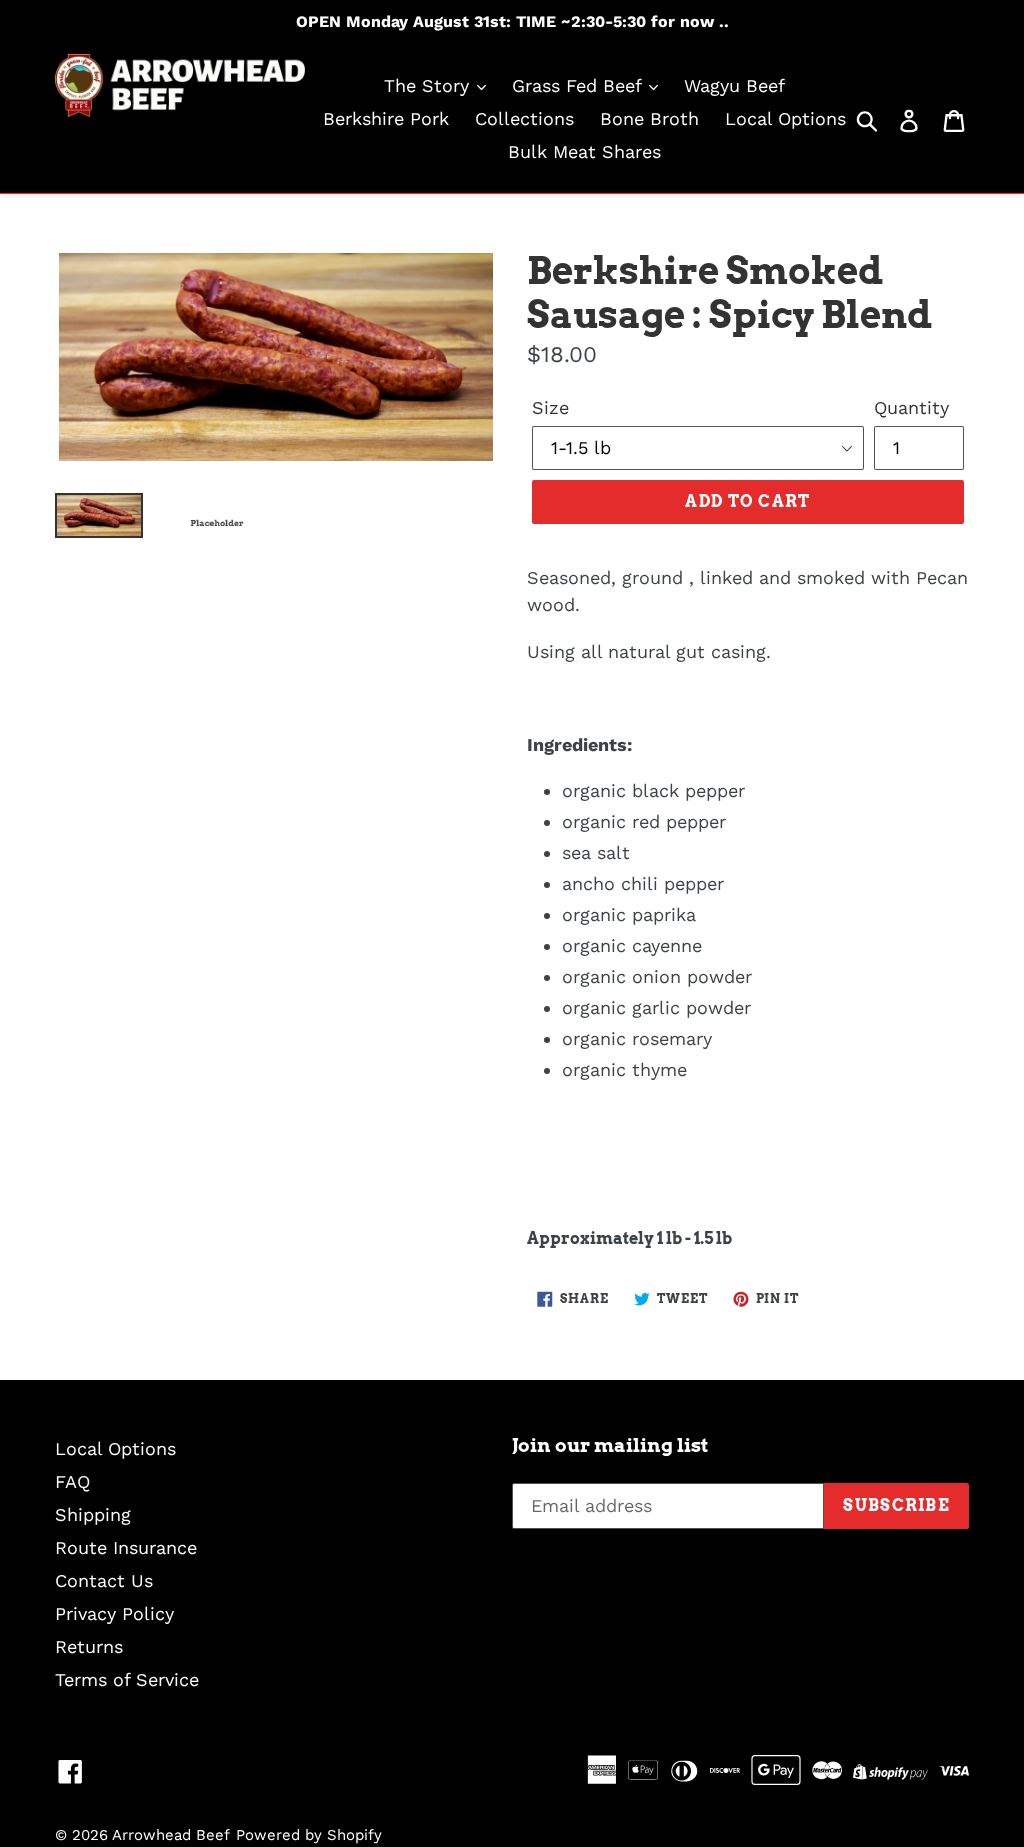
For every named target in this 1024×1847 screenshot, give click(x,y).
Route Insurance (126, 1547)
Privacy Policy (114, 1613)
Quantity (911, 407)
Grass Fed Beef (579, 85)
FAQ (72, 1481)
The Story (429, 85)
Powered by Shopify (309, 1835)
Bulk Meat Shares (584, 151)
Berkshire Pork (386, 118)
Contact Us (104, 1580)
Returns (89, 1646)
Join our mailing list (610, 1446)
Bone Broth (649, 118)
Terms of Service (127, 1679)
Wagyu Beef (734, 85)
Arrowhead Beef (171, 1835)
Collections (524, 118)
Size (550, 407)
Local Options (785, 118)
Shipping (93, 1514)
